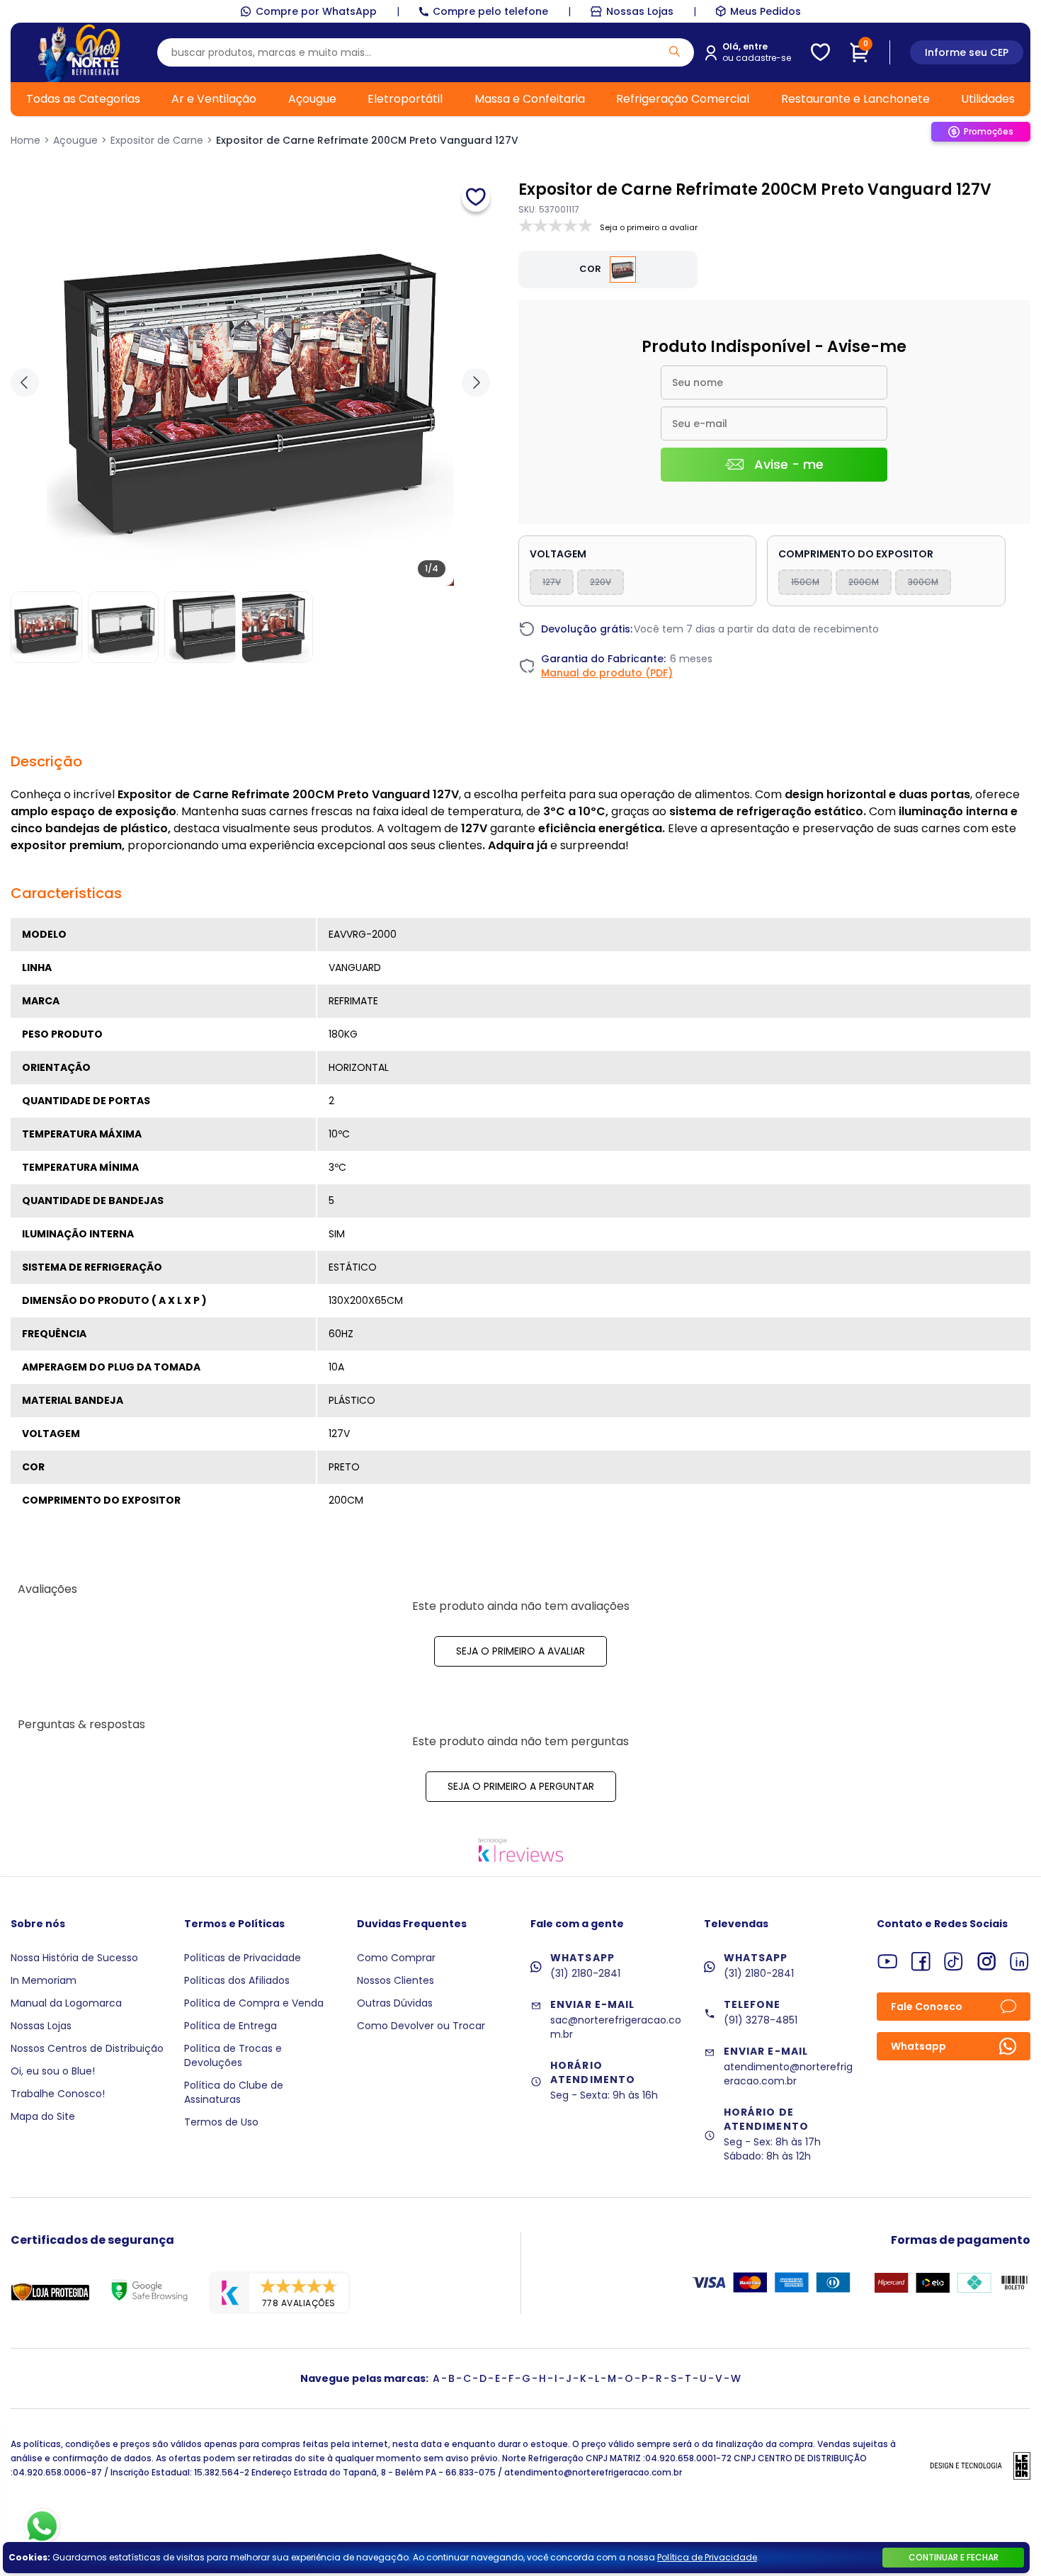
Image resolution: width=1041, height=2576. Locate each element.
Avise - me (789, 464)
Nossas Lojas (640, 11)
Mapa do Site (43, 2116)
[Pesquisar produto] (675, 51)
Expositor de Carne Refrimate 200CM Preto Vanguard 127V (367, 140)
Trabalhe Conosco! (58, 2094)
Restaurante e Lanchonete (855, 99)
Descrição (46, 761)
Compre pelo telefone (490, 11)
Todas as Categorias (83, 99)
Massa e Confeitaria (530, 99)
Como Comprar (396, 1958)
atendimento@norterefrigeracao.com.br (788, 2074)
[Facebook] (921, 1962)
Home (25, 140)
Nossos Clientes (396, 1980)
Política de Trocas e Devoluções (233, 2055)
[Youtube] (888, 1962)
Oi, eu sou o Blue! (53, 2071)
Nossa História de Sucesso (74, 1958)
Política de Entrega (231, 2026)
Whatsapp (918, 2046)
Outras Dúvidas (395, 2003)
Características (66, 893)
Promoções (989, 131)
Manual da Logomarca (66, 2003)
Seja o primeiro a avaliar (520, 1651)
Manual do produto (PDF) (607, 673)
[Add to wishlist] (476, 198)
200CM (864, 582)
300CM (923, 582)
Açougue (312, 99)
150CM (805, 582)
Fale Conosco (927, 2007)
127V (552, 582)
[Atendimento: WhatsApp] (42, 2526)
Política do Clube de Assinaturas (234, 2092)
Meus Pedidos (766, 11)
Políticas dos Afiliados (237, 1980)
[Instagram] (987, 1962)
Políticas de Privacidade (243, 1958)
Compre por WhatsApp (316, 11)
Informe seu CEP (967, 52)
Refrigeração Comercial (683, 99)
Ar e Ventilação (214, 99)
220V (601, 582)
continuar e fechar (954, 2557)
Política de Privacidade (707, 2557)
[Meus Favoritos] (820, 52)
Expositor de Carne (157, 140)
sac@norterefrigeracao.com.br (616, 2027)
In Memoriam (44, 1980)
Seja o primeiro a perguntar (521, 1786)
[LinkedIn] (1019, 1962)
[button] (476, 382)
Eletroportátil (405, 99)
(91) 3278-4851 (761, 2020)
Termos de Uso (221, 2122)
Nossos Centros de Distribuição (87, 2048)
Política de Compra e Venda (254, 2003)
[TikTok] (954, 1962)
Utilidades (988, 99)
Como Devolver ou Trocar (421, 2026)
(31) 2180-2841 (585, 1973)
